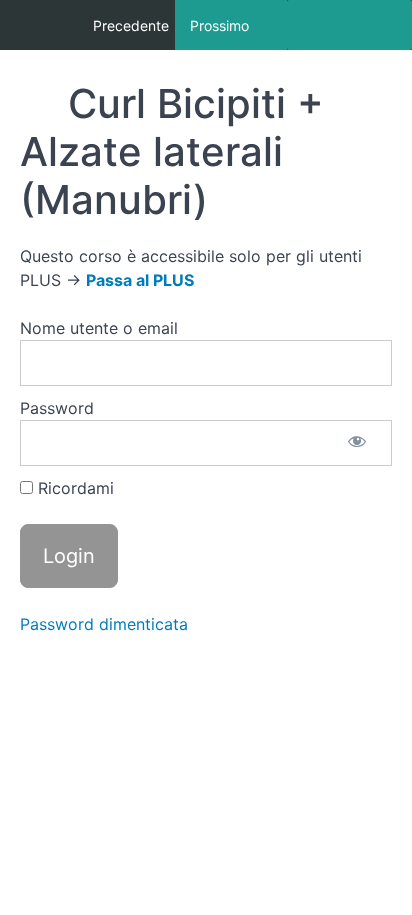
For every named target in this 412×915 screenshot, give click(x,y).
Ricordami (73, 488)
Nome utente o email (99, 328)
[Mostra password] (357, 443)
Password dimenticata (104, 624)
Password (57, 408)
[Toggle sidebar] (349, 25)
